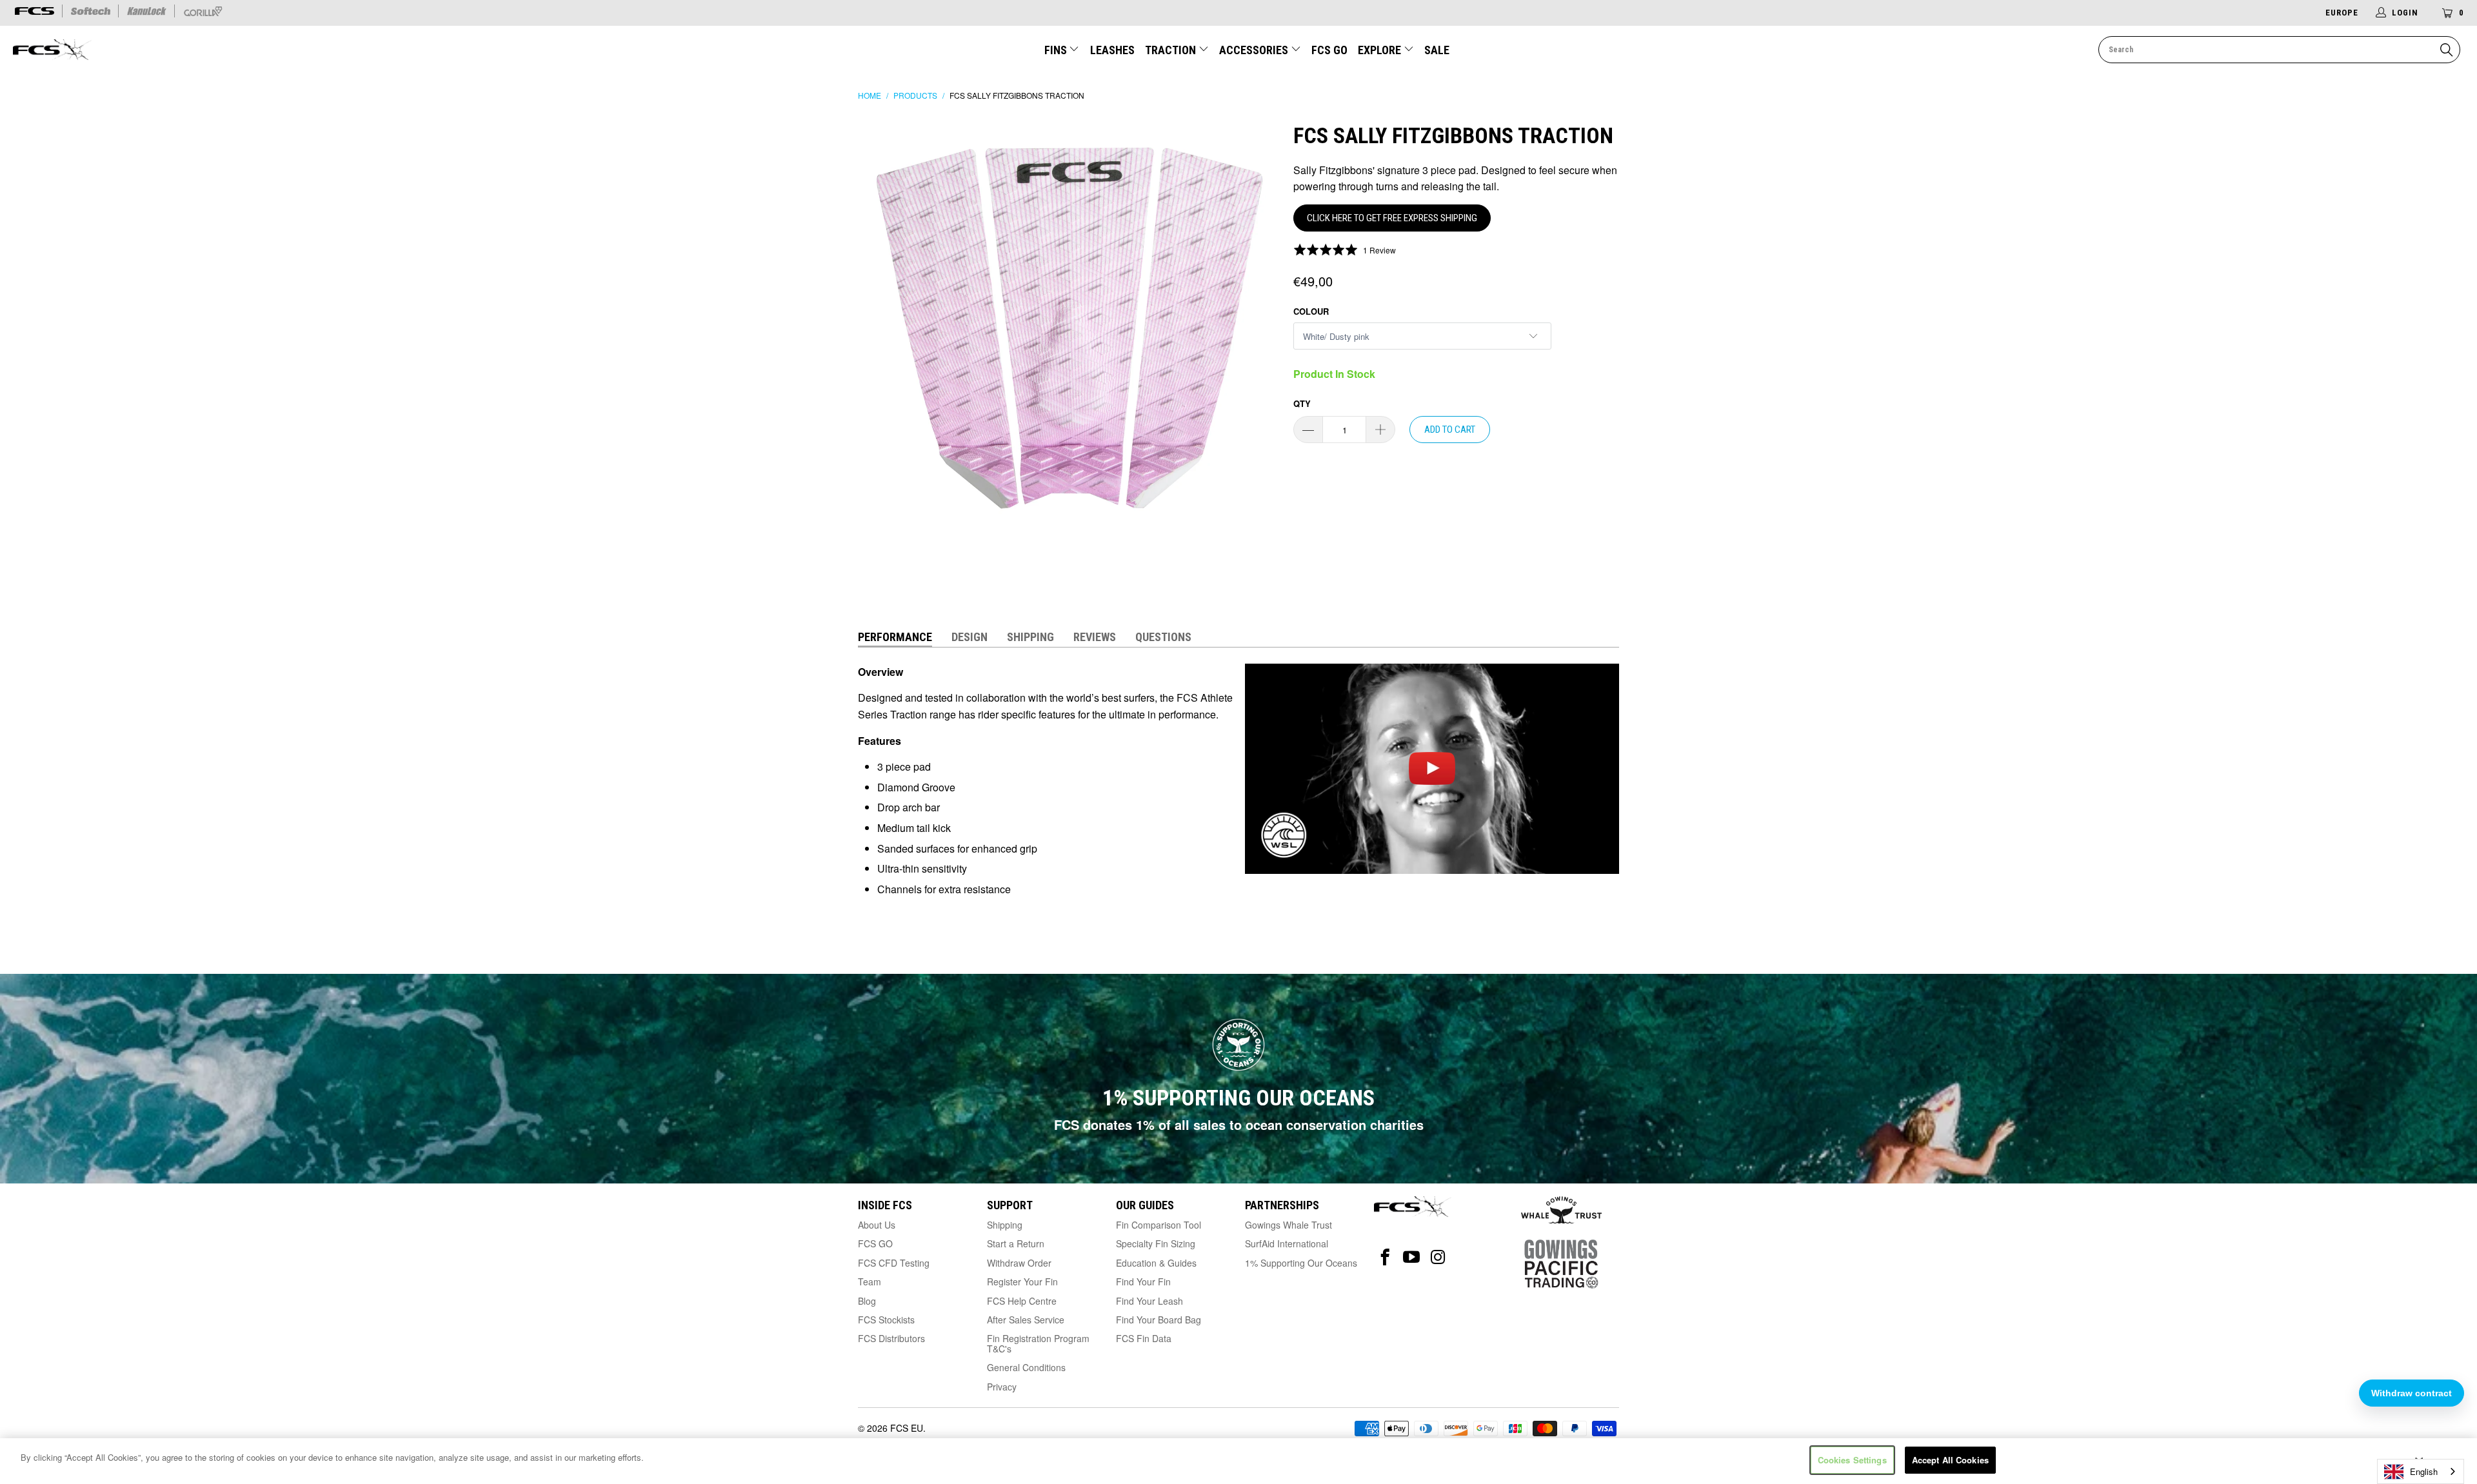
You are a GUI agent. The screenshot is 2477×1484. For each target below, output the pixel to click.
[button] (1345, 250)
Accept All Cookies (1950, 1460)
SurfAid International (1287, 1243)
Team (870, 1281)
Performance (895, 637)
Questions (1163, 637)
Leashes (1112, 50)
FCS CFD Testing (894, 1263)
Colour (1311, 311)
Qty (1302, 403)
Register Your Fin (1022, 1281)
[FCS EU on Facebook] (1385, 1257)
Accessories (1255, 50)
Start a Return (1016, 1243)
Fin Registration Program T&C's (1038, 1343)
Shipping (1030, 637)
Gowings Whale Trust (1288, 1225)
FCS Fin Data (1144, 1338)
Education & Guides (1156, 1263)
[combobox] (2421, 1471)
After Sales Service (1026, 1320)
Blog (867, 1301)
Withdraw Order (1019, 1263)
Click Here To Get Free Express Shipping (1392, 218)
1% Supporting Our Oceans (1301, 1263)
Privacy (1002, 1387)
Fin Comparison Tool (1159, 1225)
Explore (1381, 50)
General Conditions (1026, 1367)
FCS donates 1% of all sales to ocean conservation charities (1239, 1124)
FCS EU (907, 1428)
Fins (1057, 50)
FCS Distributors (891, 1338)
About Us (877, 1225)
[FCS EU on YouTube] (1412, 1257)
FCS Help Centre (1022, 1301)
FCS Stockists (886, 1320)
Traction (1172, 50)
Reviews (1095, 637)
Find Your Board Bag (1159, 1320)
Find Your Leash (1149, 1301)
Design (970, 637)
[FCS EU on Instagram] (1438, 1257)
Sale (1437, 50)
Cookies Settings (1852, 1460)
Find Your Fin (1143, 1281)
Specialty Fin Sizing (1156, 1243)
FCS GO (1329, 50)
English (2424, 1471)
